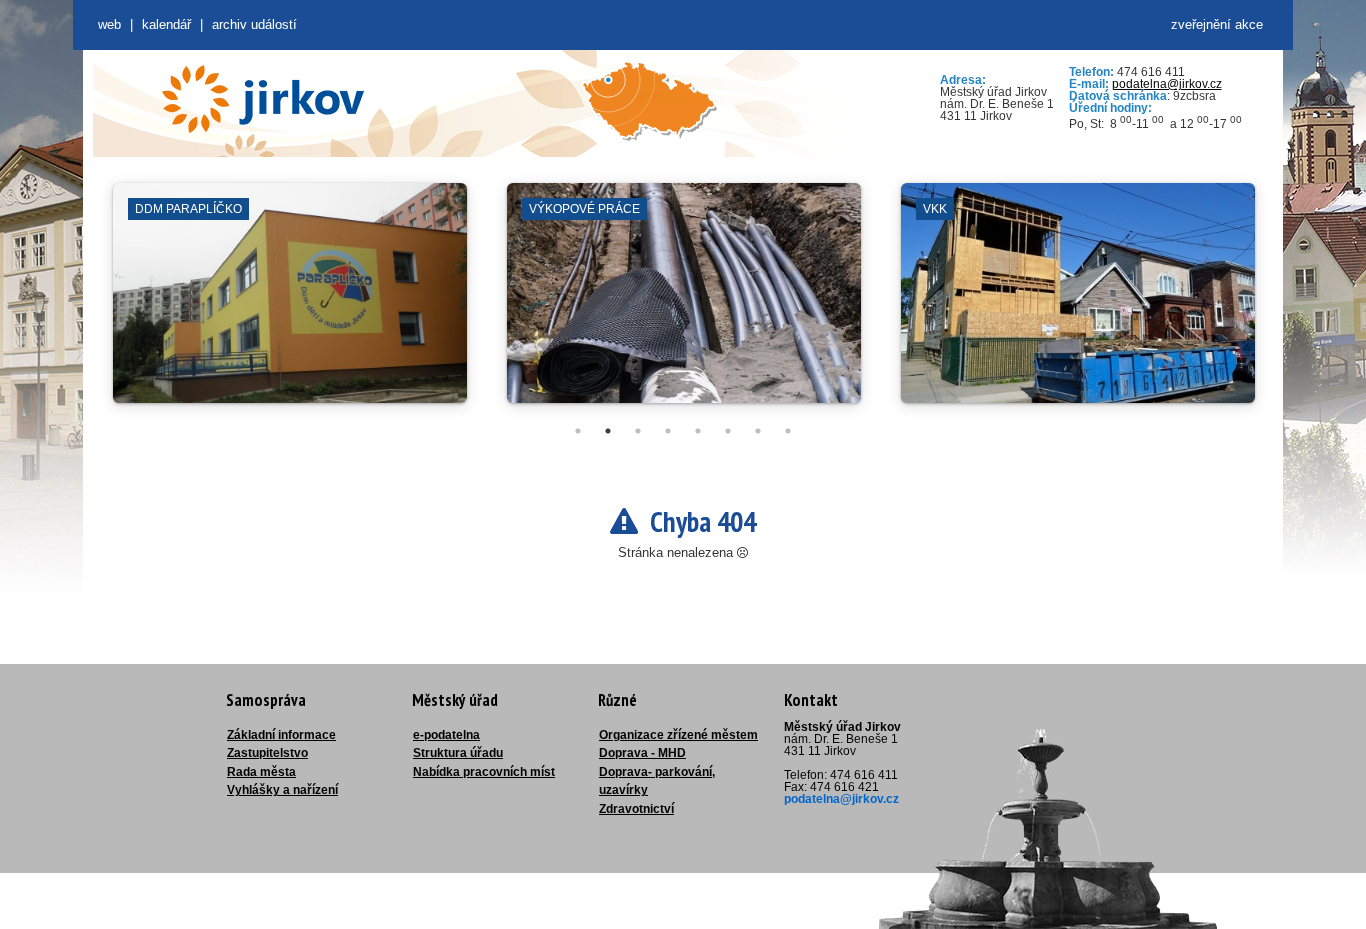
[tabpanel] (290, 303)
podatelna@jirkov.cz (1167, 84)
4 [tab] (668, 431)
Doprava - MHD (642, 753)
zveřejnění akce (1217, 24)
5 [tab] (698, 431)
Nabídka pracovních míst (484, 772)
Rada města (261, 772)
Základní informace (281, 735)
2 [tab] (608, 431)
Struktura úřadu (458, 753)
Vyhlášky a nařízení (282, 790)
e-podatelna (446, 735)
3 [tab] (638, 431)
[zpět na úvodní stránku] (263, 99)
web (109, 24)
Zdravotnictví (636, 809)
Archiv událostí (254, 24)
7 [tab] (758, 431)
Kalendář (166, 24)
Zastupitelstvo (267, 753)
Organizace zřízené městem (678, 735)
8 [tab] (788, 431)
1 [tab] (578, 431)
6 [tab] (728, 431)
